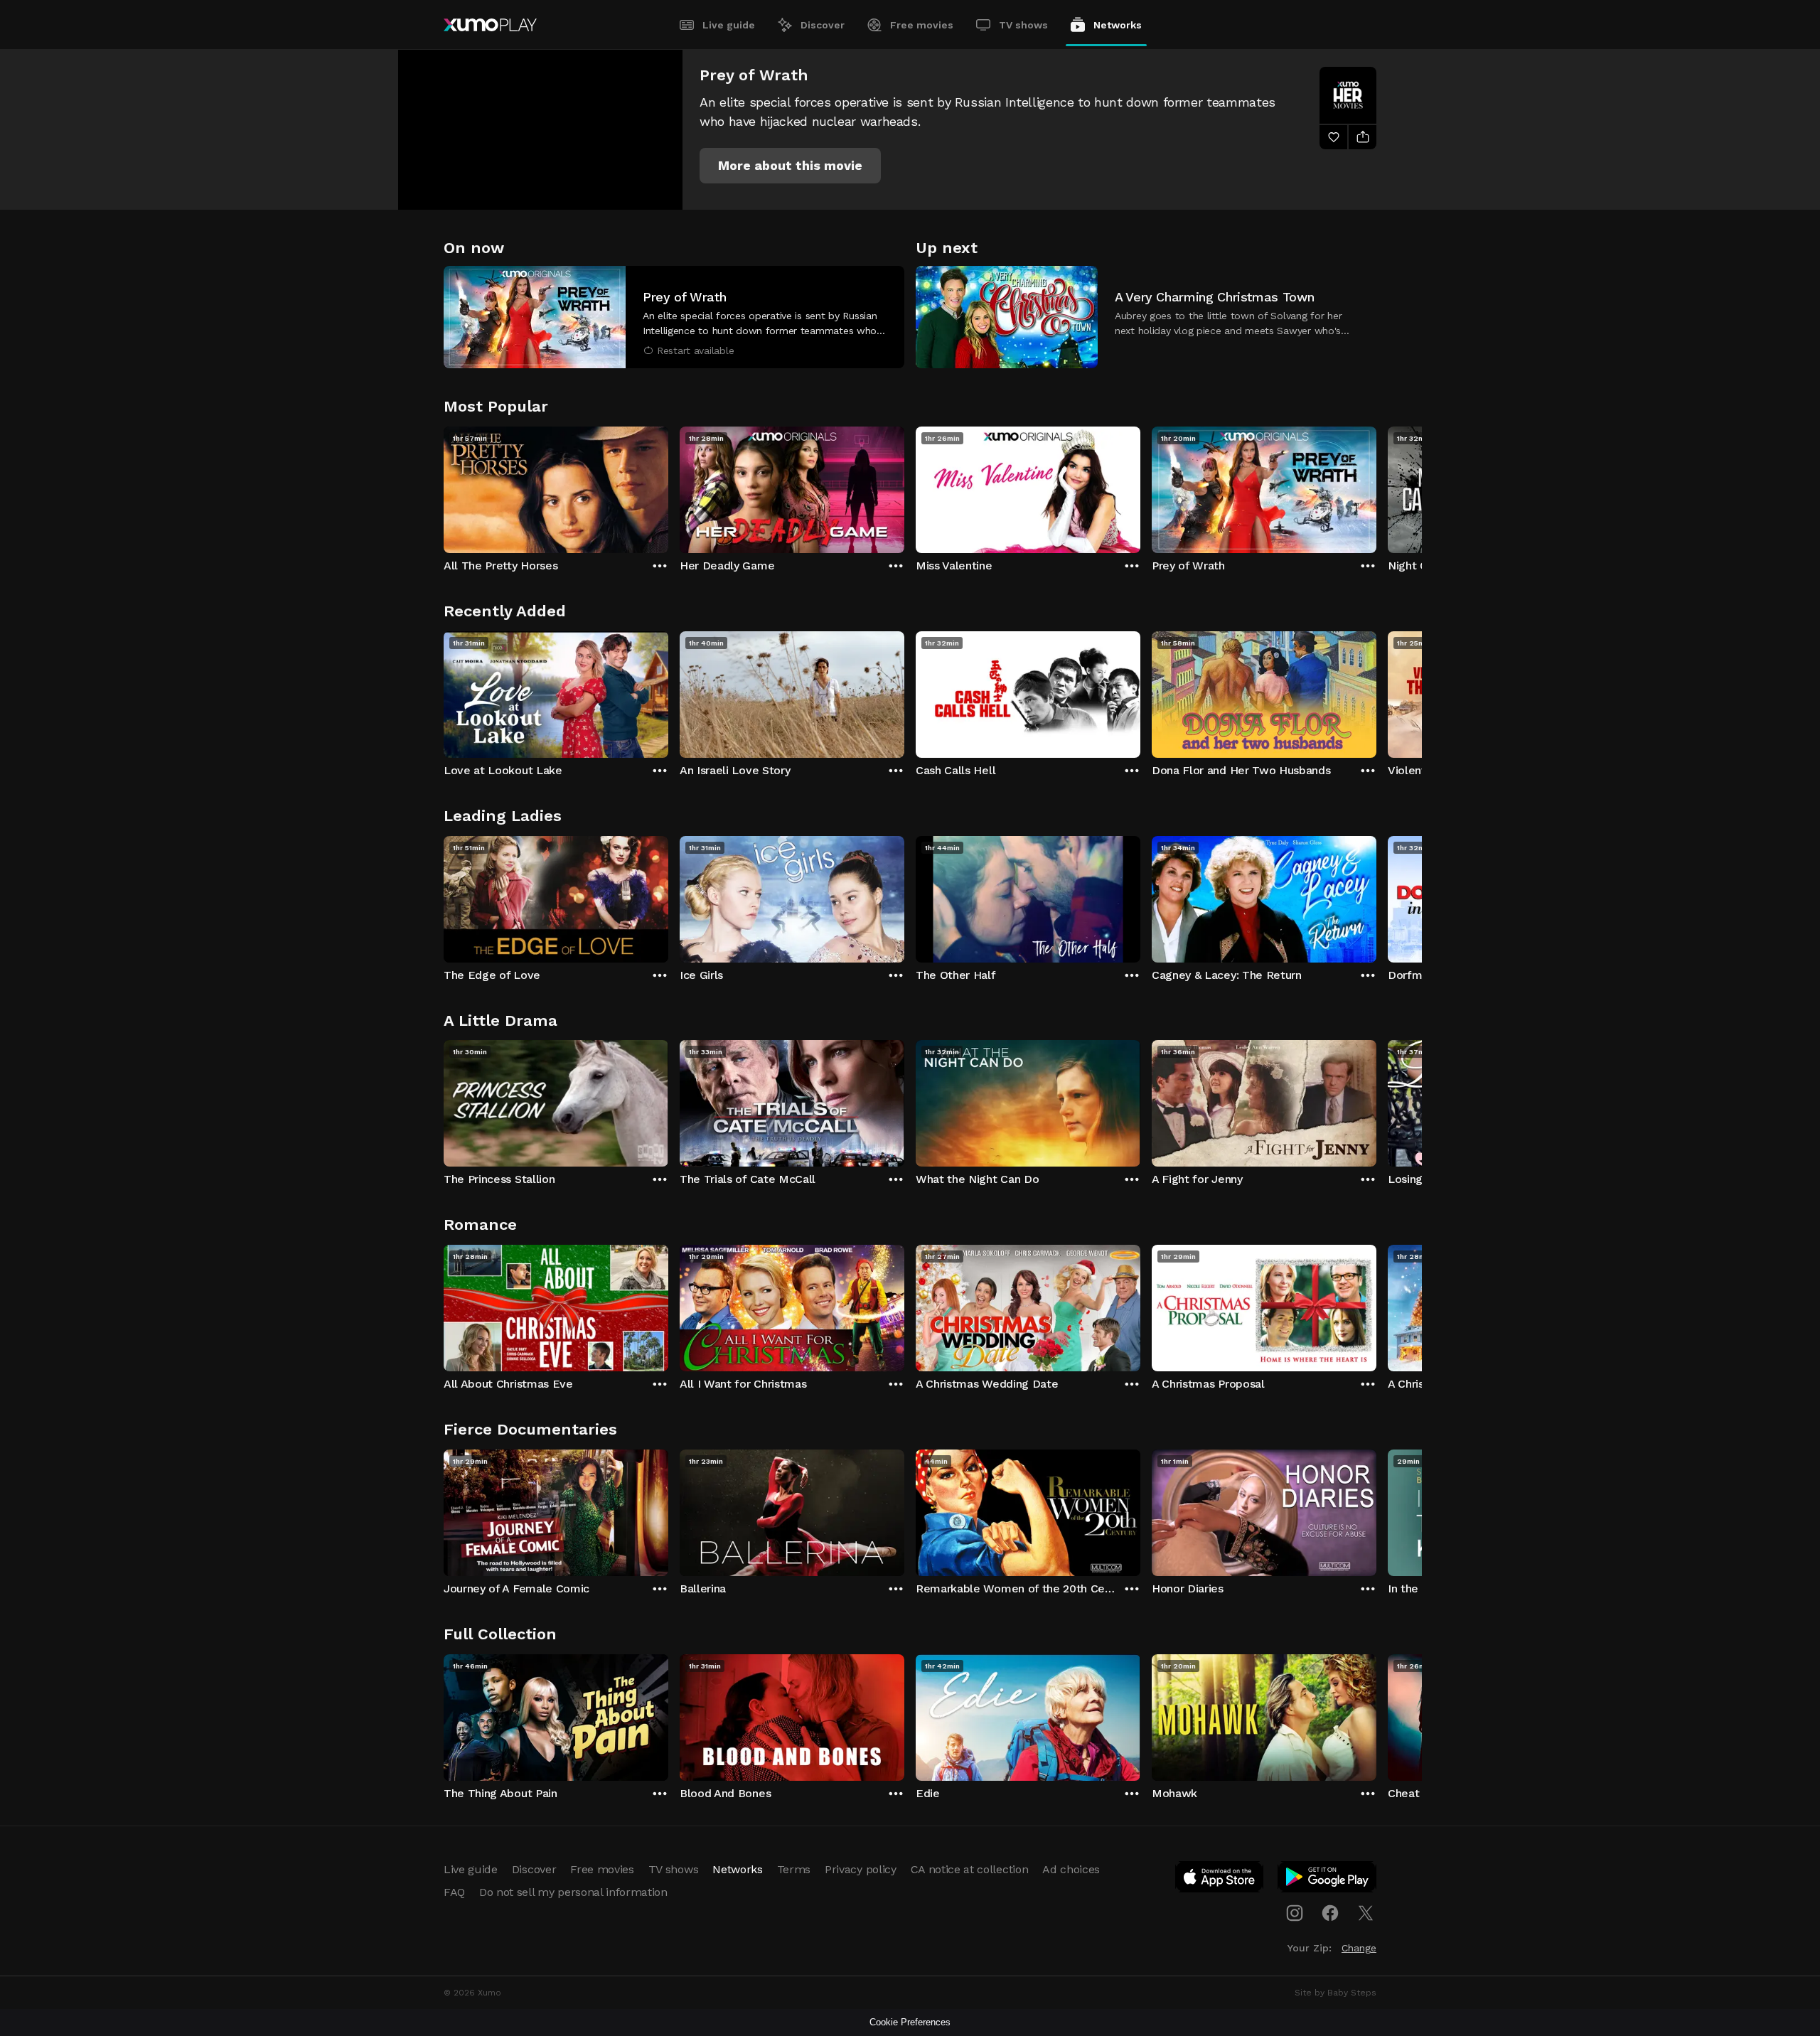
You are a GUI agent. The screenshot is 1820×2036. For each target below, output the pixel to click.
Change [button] (1359, 1948)
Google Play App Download (1328, 1880)
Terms (794, 1869)
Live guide (729, 25)
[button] (790, 166)
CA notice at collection (970, 1869)
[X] (1366, 1913)
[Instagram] (1295, 1913)
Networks (1118, 25)
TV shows (1023, 25)
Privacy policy (861, 1869)
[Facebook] (1330, 1913)
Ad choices (1071, 1869)
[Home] (490, 25)
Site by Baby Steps (1335, 1993)
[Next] (1376, 486)
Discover (823, 25)
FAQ (454, 1892)
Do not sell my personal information (573, 1892)
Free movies (922, 25)
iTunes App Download (1220, 1880)
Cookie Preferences (910, 2022)
